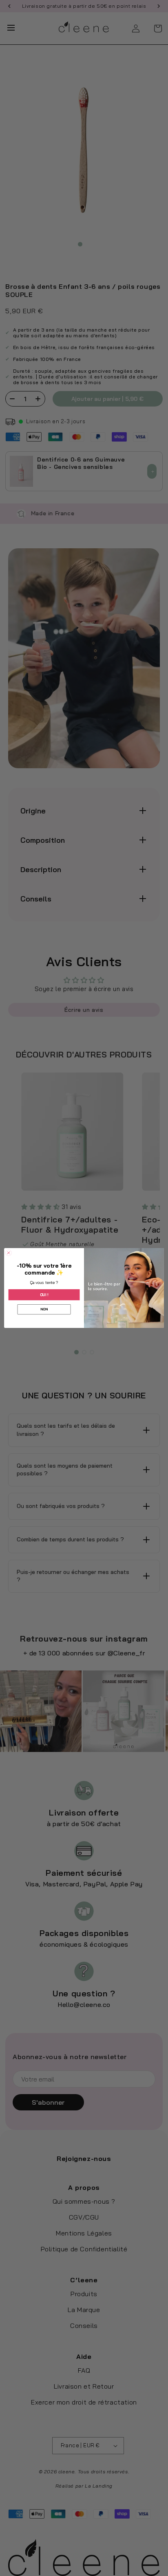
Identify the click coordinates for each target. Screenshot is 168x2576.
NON (44, 1309)
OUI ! (44, 1295)
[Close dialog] (9, 1253)
